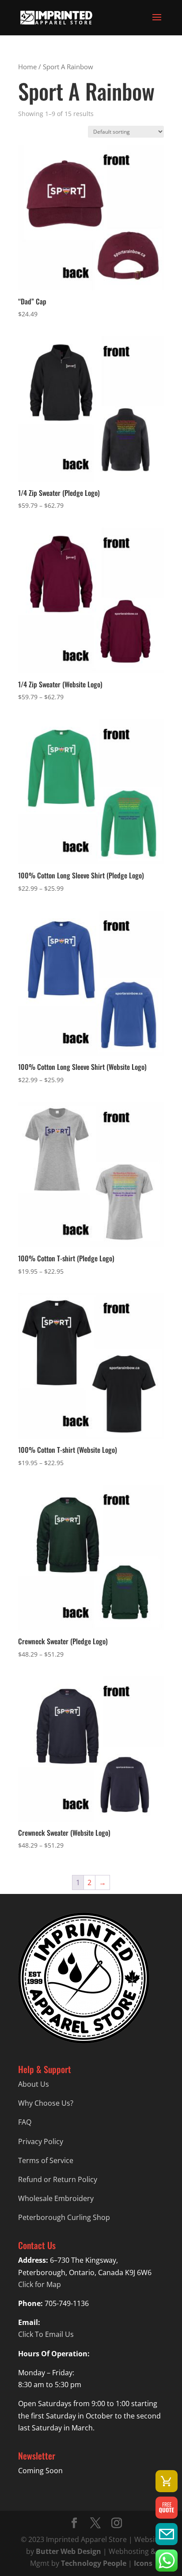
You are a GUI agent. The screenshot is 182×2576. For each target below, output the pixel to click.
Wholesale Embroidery (56, 2198)
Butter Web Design (68, 2551)
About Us (34, 2084)
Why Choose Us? (46, 2103)
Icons (143, 2563)
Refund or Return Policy (58, 2179)
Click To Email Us (46, 2334)
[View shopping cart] (167, 2481)
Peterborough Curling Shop (64, 2217)
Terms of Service (46, 2160)
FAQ (25, 2122)
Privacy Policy (41, 2141)
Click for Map (40, 2284)
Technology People (94, 2563)
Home (27, 67)
